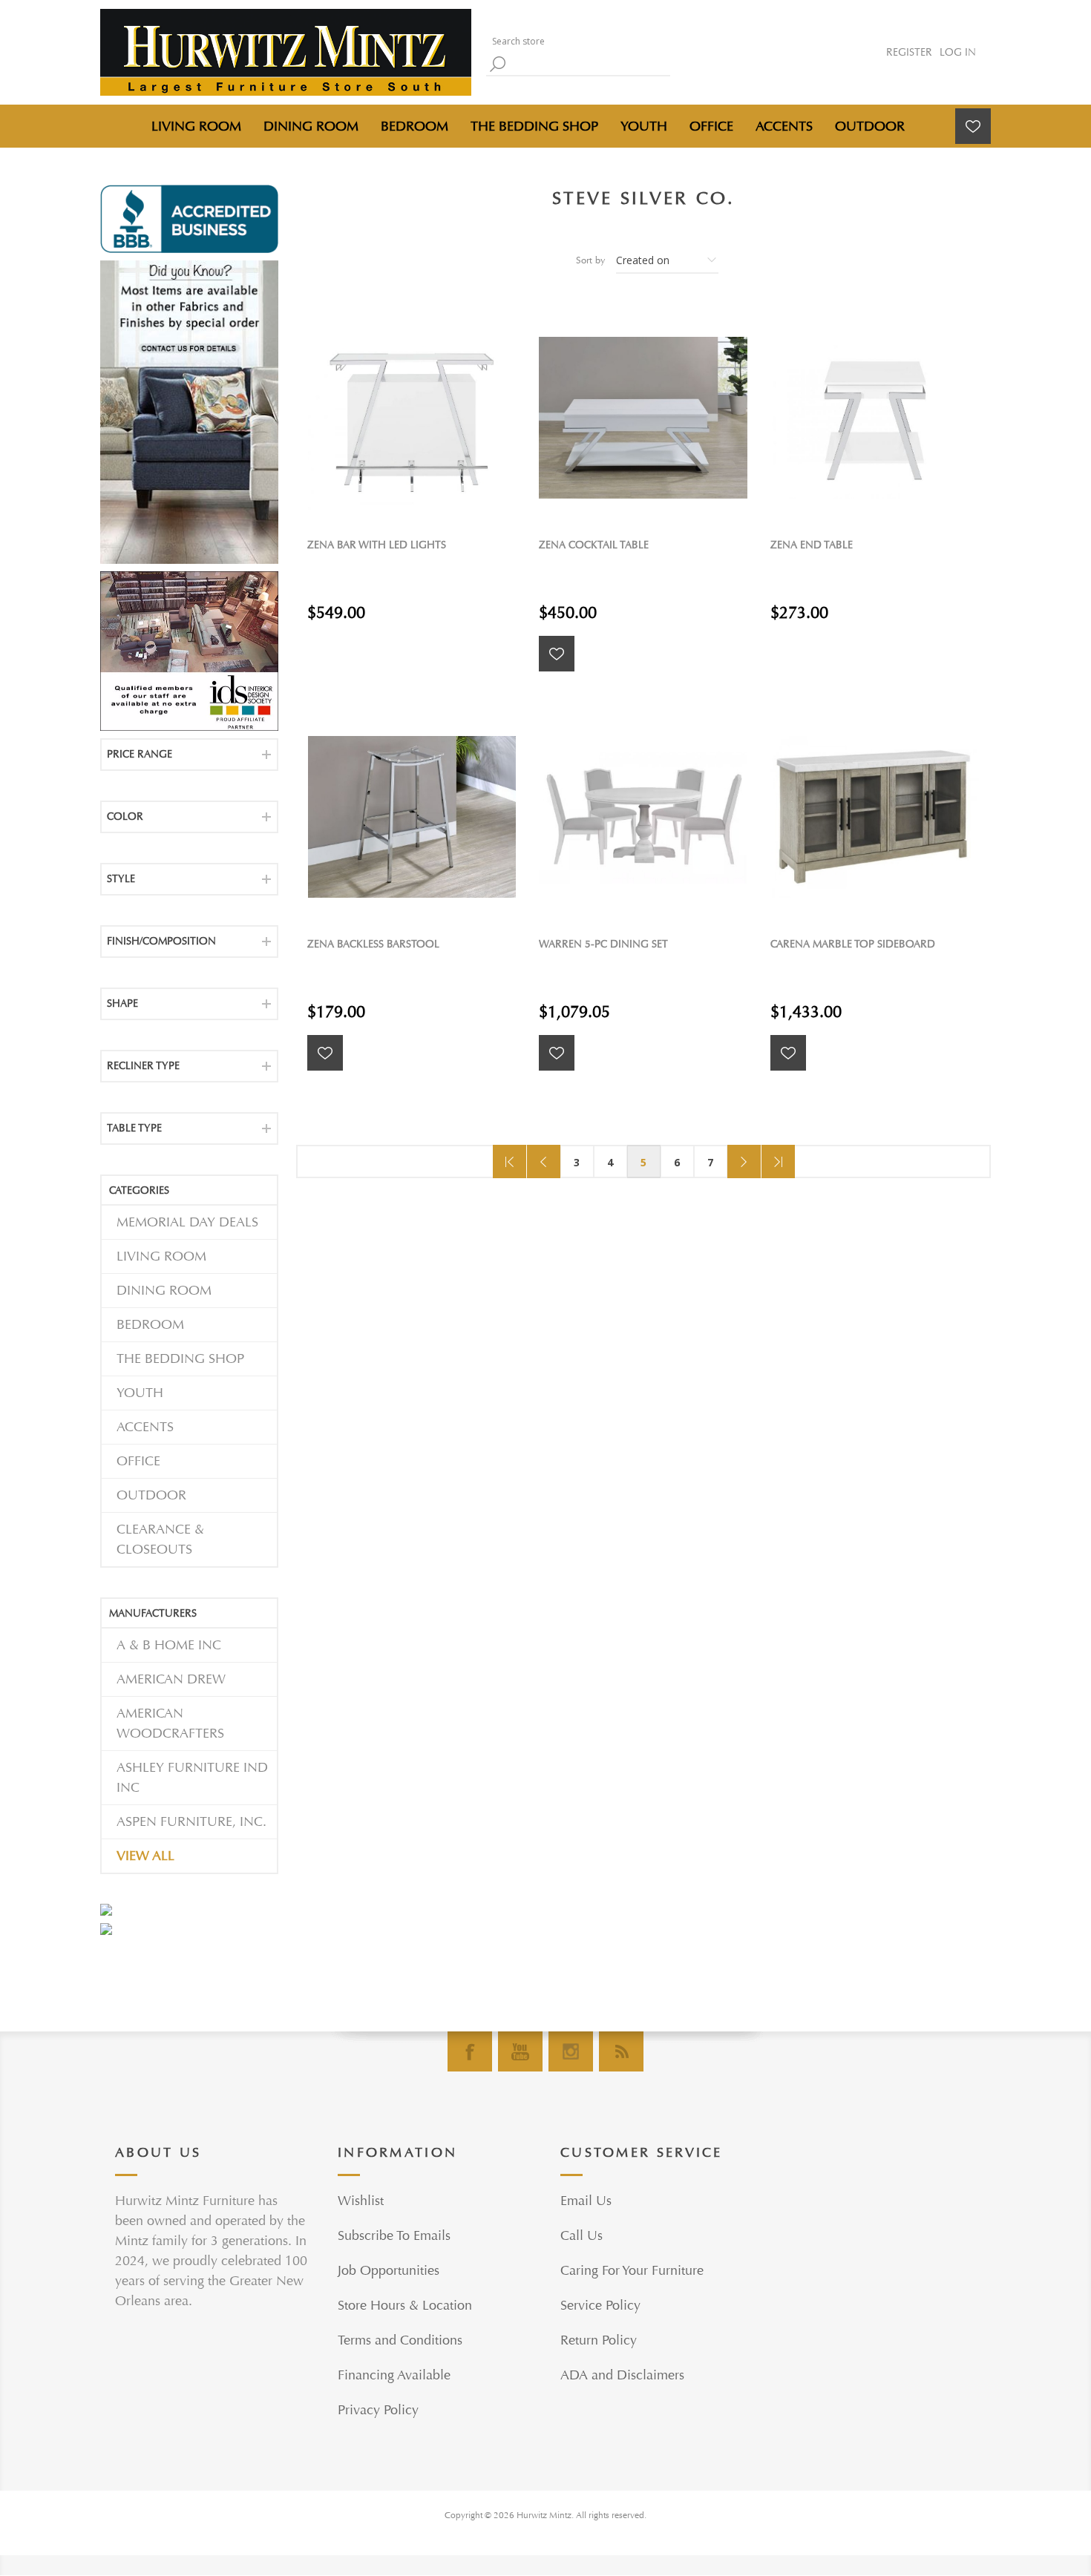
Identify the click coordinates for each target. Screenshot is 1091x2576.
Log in (958, 52)
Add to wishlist (557, 654)
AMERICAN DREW (171, 1679)
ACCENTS (145, 1427)
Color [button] (125, 816)
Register (909, 52)
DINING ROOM (164, 1291)
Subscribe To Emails (394, 2236)
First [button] (510, 1161)
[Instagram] (571, 2051)
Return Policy (599, 2340)
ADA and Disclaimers (622, 2375)
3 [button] (577, 1162)
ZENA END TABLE (812, 545)
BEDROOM (150, 1325)
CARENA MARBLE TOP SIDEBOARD (853, 944)
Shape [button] (122, 1003)
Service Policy (600, 2306)
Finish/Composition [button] (161, 941)
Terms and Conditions (400, 2340)
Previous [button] (544, 1161)
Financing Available (394, 2375)
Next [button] (744, 1161)
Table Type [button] (134, 1128)
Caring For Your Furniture (632, 2271)
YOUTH (140, 1393)
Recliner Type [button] (143, 1066)
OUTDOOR (151, 1495)
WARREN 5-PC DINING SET (603, 944)
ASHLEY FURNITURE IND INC (192, 1778)
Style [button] (121, 879)
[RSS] (621, 2051)
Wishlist (361, 2201)
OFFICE (138, 1461)
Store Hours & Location (405, 2306)
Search (497, 64)
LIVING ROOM (161, 1256)
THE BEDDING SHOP (180, 1359)
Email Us (586, 2201)
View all (145, 1856)
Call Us (581, 2236)
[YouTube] (520, 2051)
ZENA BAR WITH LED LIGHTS (377, 545)
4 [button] (610, 1162)
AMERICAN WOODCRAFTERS (170, 1724)
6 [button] (677, 1162)
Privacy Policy (378, 2410)
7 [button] (710, 1162)
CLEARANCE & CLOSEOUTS (160, 1540)
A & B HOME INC (169, 1645)
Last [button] (778, 1161)
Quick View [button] (419, 417)
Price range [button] (140, 754)
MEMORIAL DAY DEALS (187, 1222)
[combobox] (575, 41)
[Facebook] (470, 2051)
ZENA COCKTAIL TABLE (594, 545)
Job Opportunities (389, 2271)
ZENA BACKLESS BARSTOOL (373, 944)
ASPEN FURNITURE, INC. (191, 1822)
